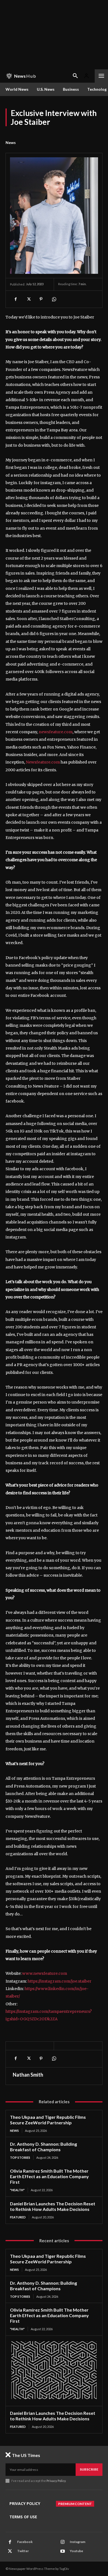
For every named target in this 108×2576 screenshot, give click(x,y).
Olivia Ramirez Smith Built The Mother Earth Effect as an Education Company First (49, 2176)
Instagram (78, 2542)
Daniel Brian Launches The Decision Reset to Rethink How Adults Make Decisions (53, 2206)
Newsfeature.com (43, 762)
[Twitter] (28, 299)
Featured (18, 2217)
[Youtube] (63, 2551)
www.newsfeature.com (45, 1973)
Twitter (23, 2551)
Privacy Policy (56, 2481)
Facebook (25, 2542)
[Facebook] (16, 299)
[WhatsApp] (54, 299)
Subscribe (89, 2469)
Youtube (76, 2551)
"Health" (17, 2190)
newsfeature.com (56, 732)
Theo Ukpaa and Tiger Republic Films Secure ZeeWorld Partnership (48, 2120)
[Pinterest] (41, 299)
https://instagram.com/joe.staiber (60, 1981)
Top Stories (20, 2157)
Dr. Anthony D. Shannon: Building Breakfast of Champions (43, 2147)
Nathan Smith (28, 2075)
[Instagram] (63, 2542)
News (11, 142)
